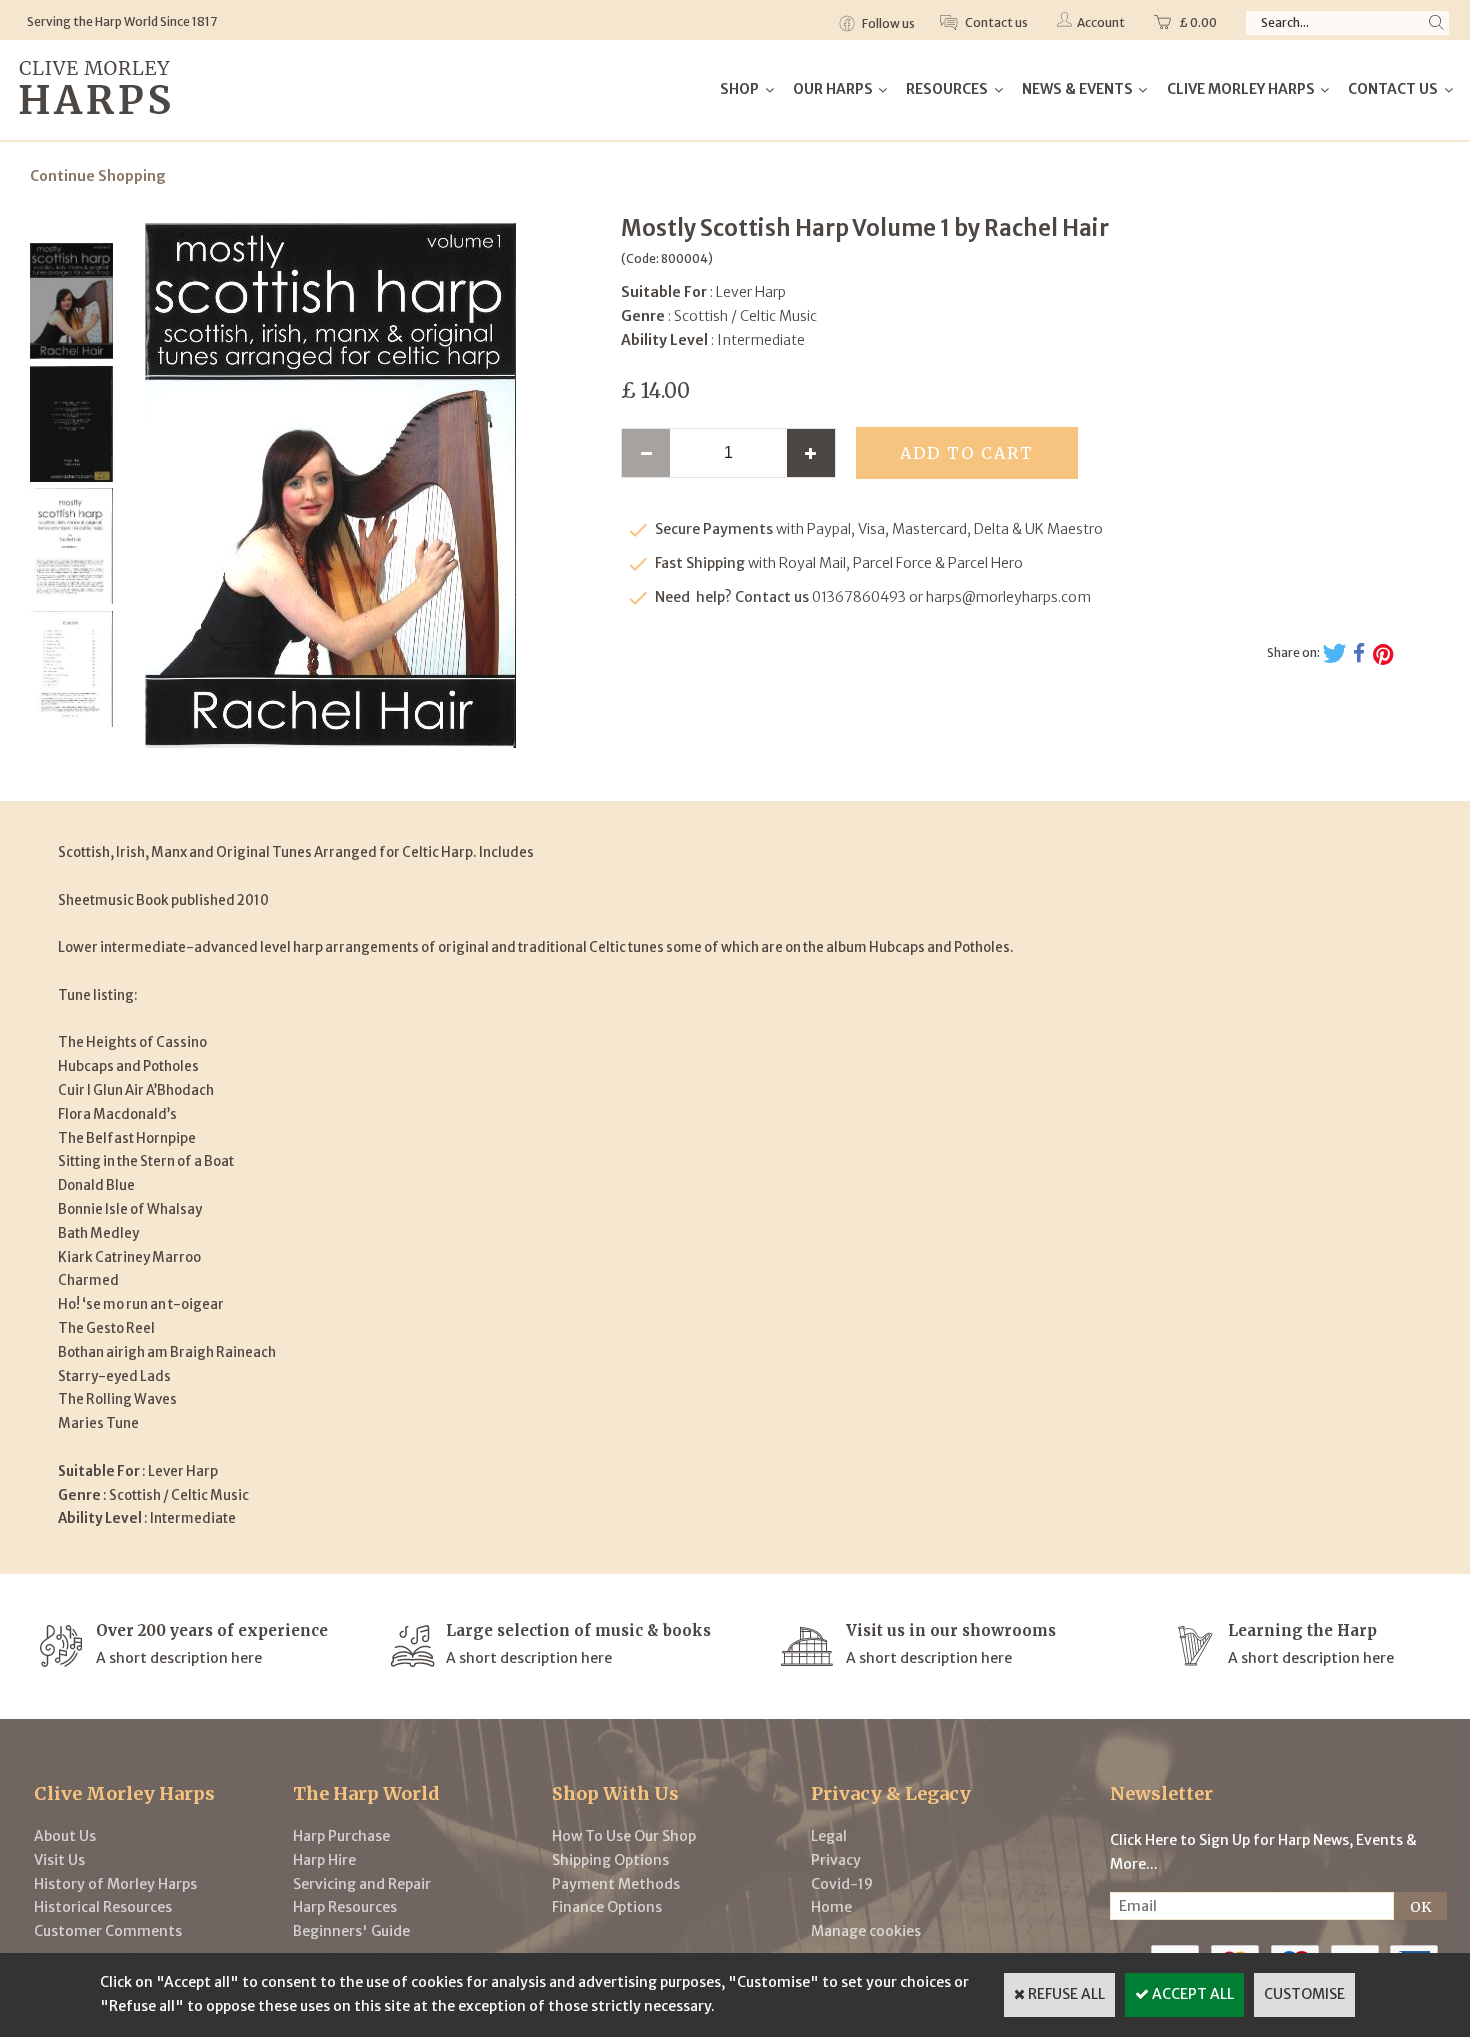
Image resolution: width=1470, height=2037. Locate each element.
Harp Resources (345, 1907)
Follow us (887, 23)
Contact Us (1393, 89)
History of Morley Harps (115, 1884)
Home (831, 1907)
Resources (947, 89)
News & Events (1077, 89)
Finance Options (607, 1907)
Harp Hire (324, 1860)
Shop (739, 89)
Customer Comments (108, 1931)
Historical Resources (103, 1907)
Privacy (836, 1860)
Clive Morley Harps (1241, 89)
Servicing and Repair (362, 1884)
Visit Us (59, 1860)
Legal (829, 1836)
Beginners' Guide (351, 1931)
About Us (65, 1836)
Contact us (995, 22)
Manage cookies (866, 1931)
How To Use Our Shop (624, 1836)
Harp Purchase (341, 1836)
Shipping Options (610, 1860)
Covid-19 (842, 1884)
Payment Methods (616, 1884)
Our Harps (833, 89)
